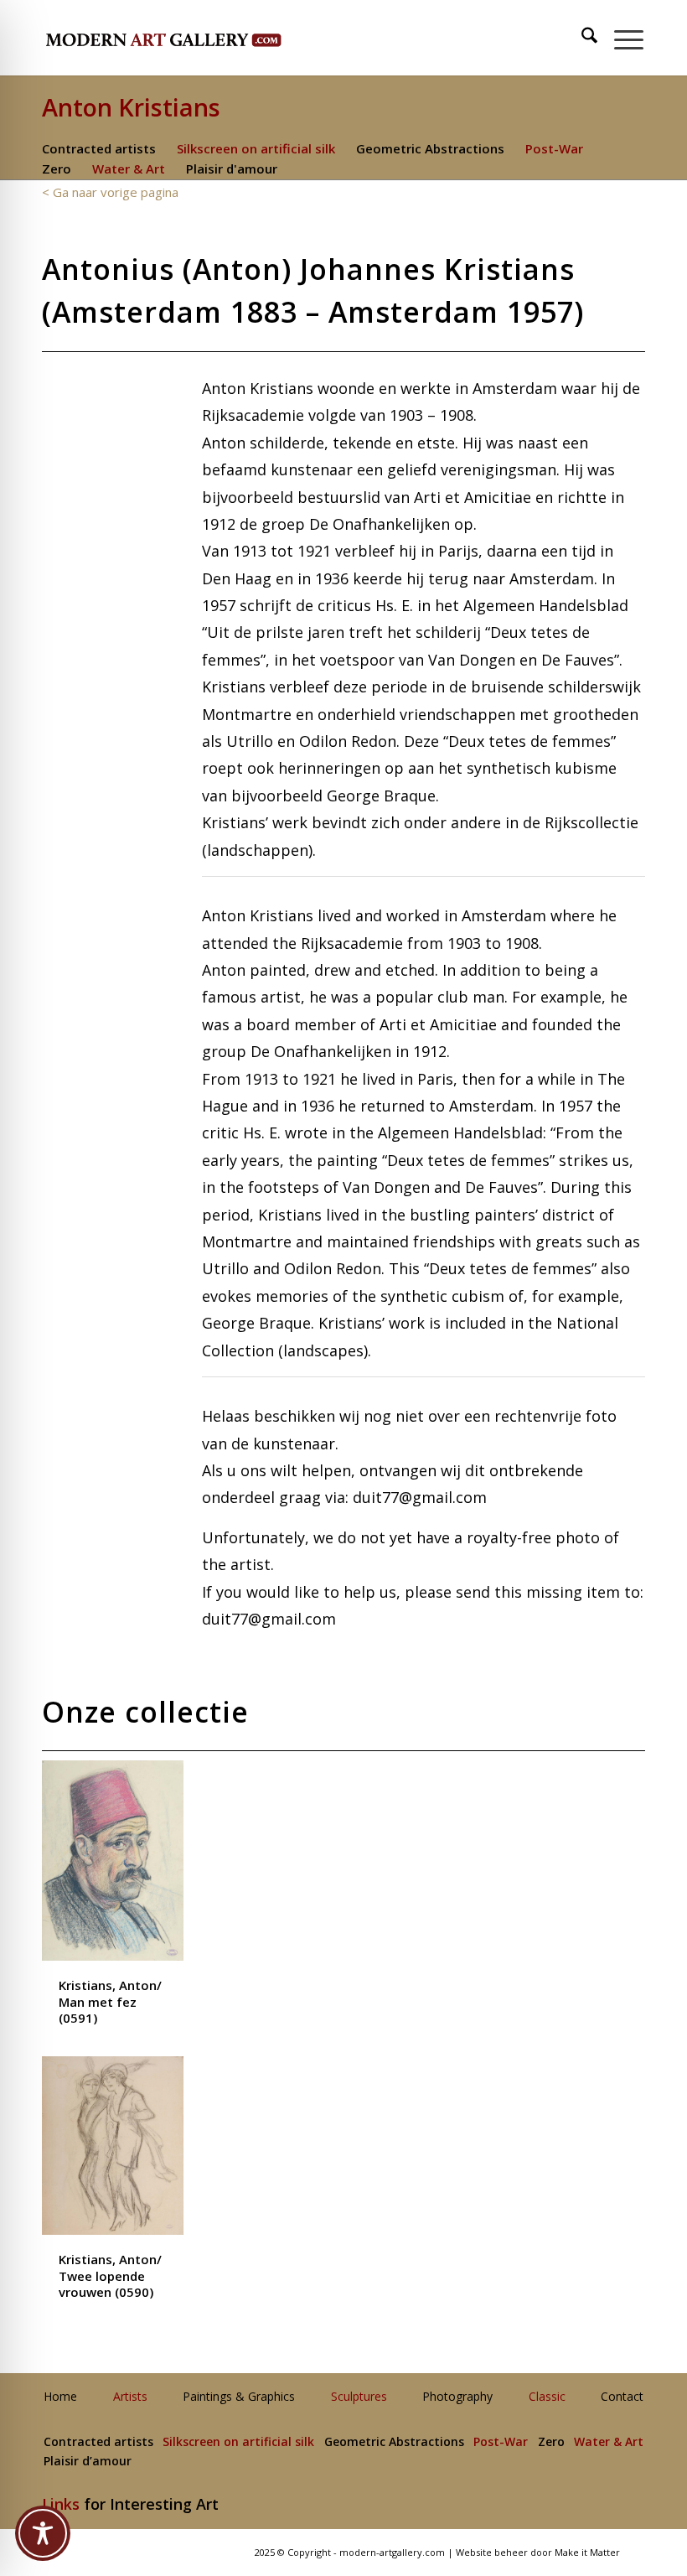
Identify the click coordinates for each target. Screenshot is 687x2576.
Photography (457, 2397)
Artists (130, 2397)
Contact (622, 2397)
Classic (547, 2397)
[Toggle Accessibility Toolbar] (43, 2533)
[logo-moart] (207, 38)
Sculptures (359, 2397)
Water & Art (129, 168)
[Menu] (620, 38)
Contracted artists (99, 148)
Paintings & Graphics (239, 2397)
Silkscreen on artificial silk (256, 148)
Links (61, 2504)
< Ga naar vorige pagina (110, 192)
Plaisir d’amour (88, 2462)
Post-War (554, 148)
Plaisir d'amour (232, 168)
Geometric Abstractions (430, 148)
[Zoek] (581, 38)
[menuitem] (582, 38)
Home (60, 2397)
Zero (57, 168)
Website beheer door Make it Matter (538, 2552)
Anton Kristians (131, 107)
